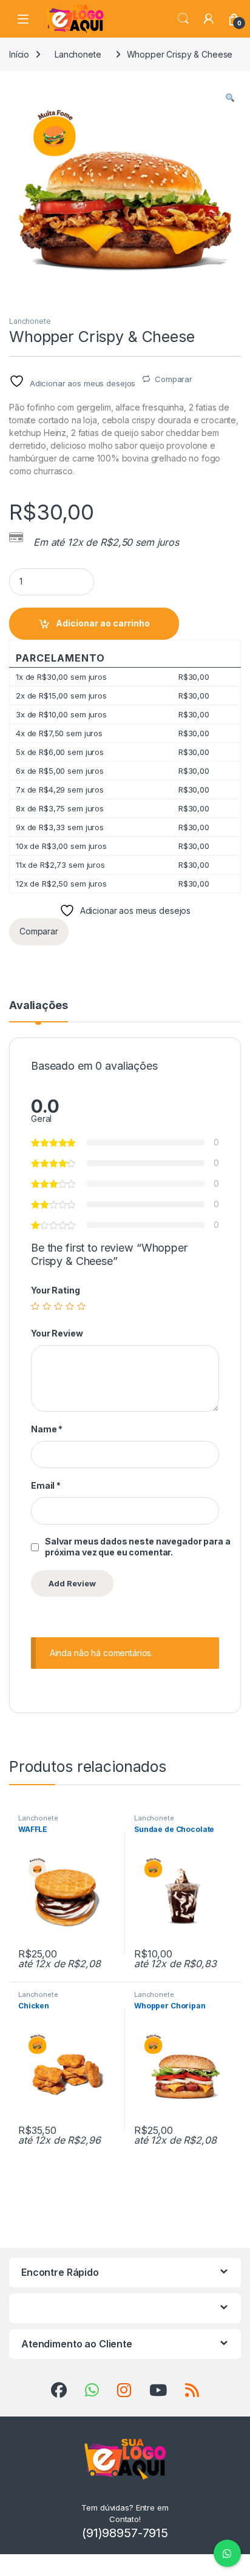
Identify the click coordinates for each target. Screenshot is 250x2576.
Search (183, 19)
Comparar (174, 379)
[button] (230, 98)
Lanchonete (78, 54)
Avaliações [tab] (39, 1006)
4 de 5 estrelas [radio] (70, 1306)
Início (19, 54)
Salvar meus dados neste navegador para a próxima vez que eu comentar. (137, 1547)
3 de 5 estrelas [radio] (58, 1306)
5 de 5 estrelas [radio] (81, 1306)
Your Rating (55, 1290)
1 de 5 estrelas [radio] (35, 1306)
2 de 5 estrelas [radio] (47, 1306)
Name (47, 1429)
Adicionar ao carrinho (103, 623)
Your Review (57, 1333)
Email (46, 1485)
